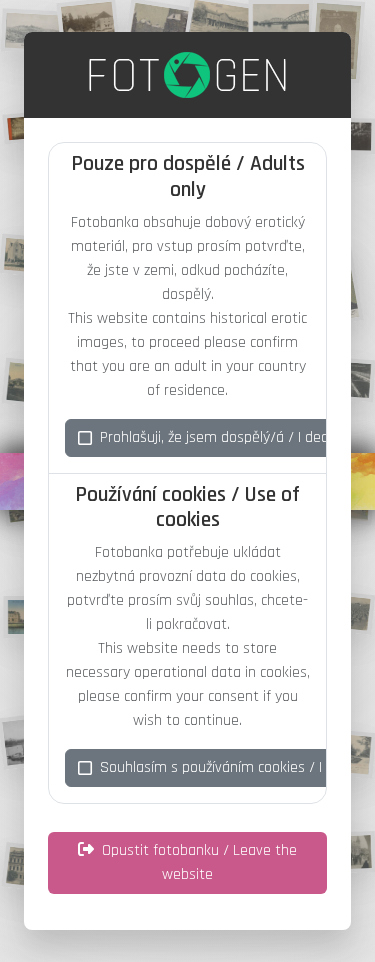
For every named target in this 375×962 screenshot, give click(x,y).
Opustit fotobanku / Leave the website (199, 862)
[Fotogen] (187, 75)
